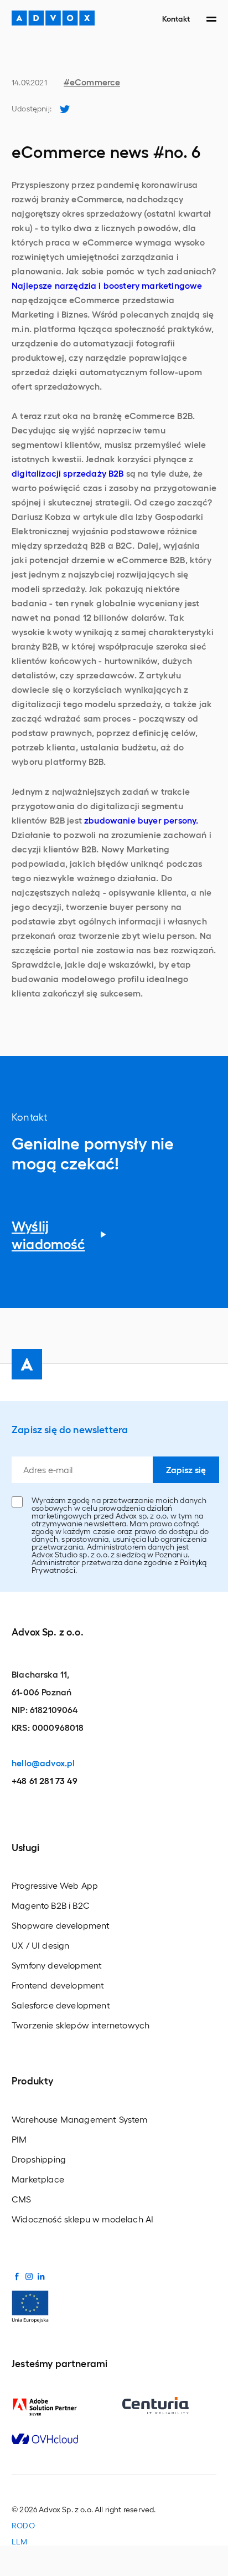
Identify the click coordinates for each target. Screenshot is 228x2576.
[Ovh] (59, 2439)
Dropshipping (39, 2159)
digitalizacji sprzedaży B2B (68, 473)
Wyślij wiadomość (48, 1235)
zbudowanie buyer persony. (141, 820)
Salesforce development (61, 2005)
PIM (19, 2139)
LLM (20, 2542)
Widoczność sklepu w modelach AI (82, 2219)
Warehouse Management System (80, 2119)
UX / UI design (40, 1945)
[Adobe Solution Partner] (59, 2407)
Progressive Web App (55, 1885)
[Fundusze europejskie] (30, 2305)
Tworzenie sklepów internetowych (81, 2025)
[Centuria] (169, 2406)
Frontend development (58, 1985)
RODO (23, 2526)
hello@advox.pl (43, 1763)
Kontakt (176, 18)
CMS (22, 2199)
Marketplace (38, 2179)
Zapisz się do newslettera (70, 1429)
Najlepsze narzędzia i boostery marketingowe (107, 285)
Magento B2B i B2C (51, 1905)
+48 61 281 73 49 (45, 1780)
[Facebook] (17, 2276)
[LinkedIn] (41, 2276)
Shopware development (61, 1925)
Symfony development (57, 1965)
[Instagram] (29, 2276)
